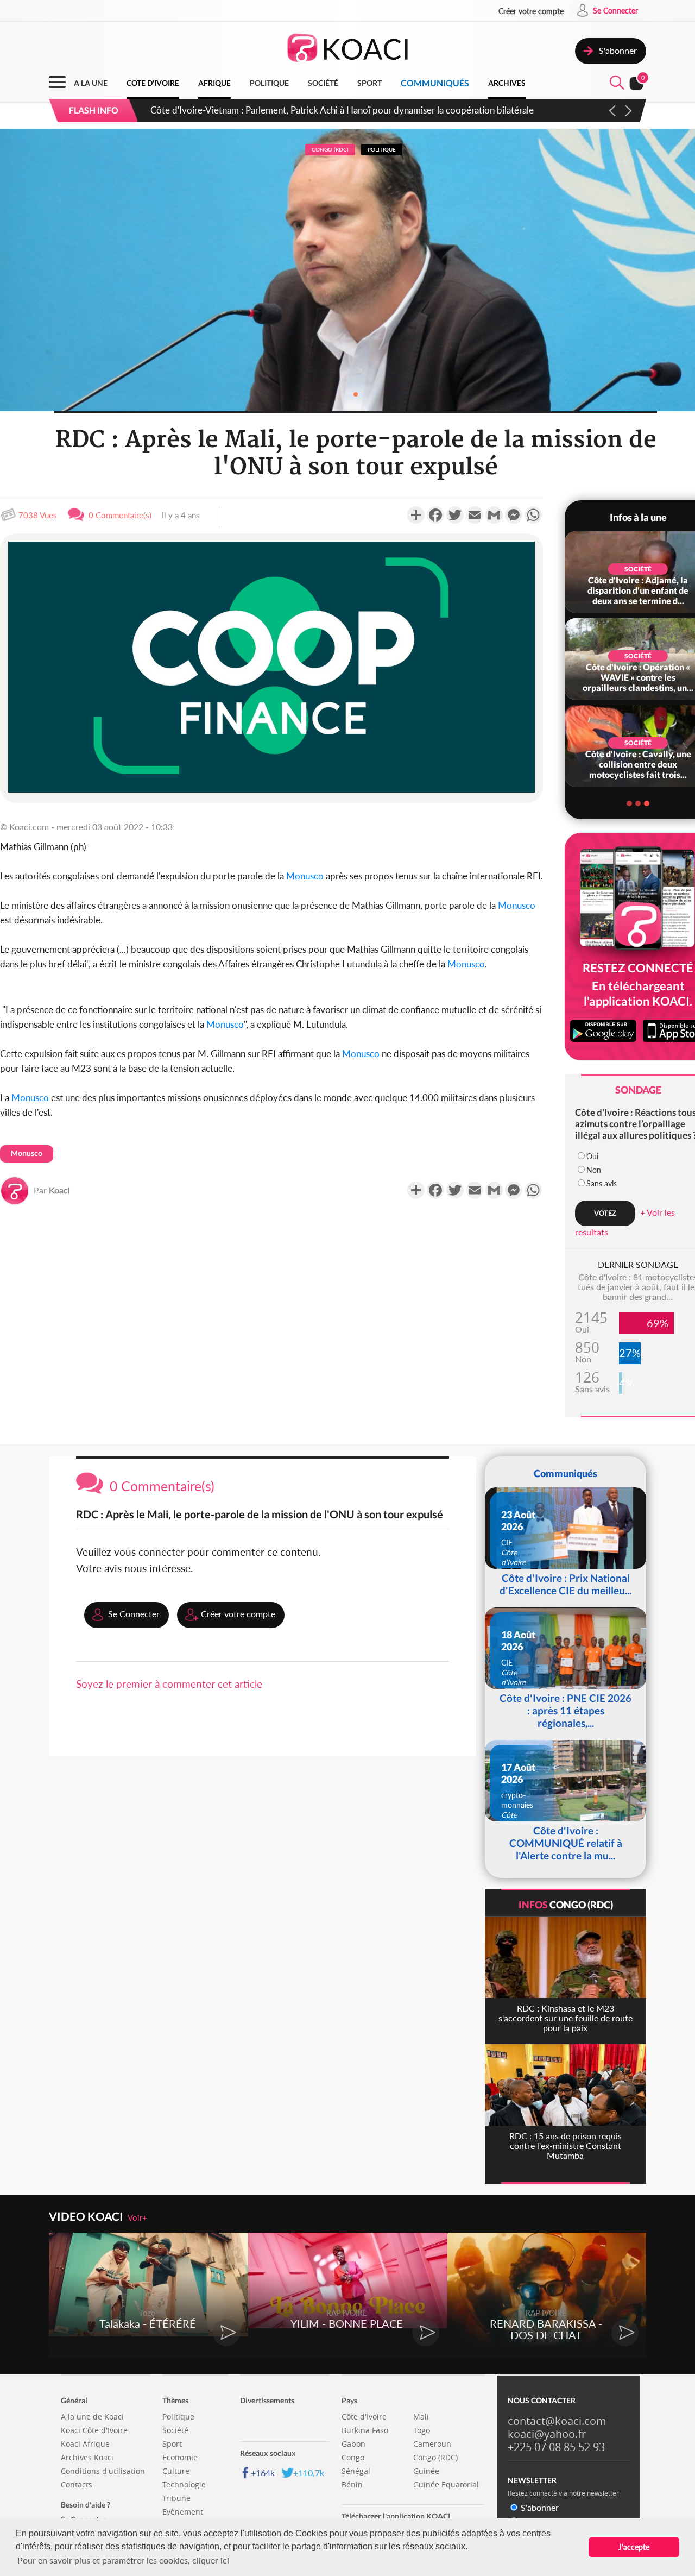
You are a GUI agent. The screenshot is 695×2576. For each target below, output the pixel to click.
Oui (592, 1156)
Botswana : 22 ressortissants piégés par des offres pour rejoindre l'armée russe (306, 110)
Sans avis (602, 1183)
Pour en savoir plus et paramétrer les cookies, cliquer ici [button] (123, 2560)
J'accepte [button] (634, 2547)
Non (594, 1170)
